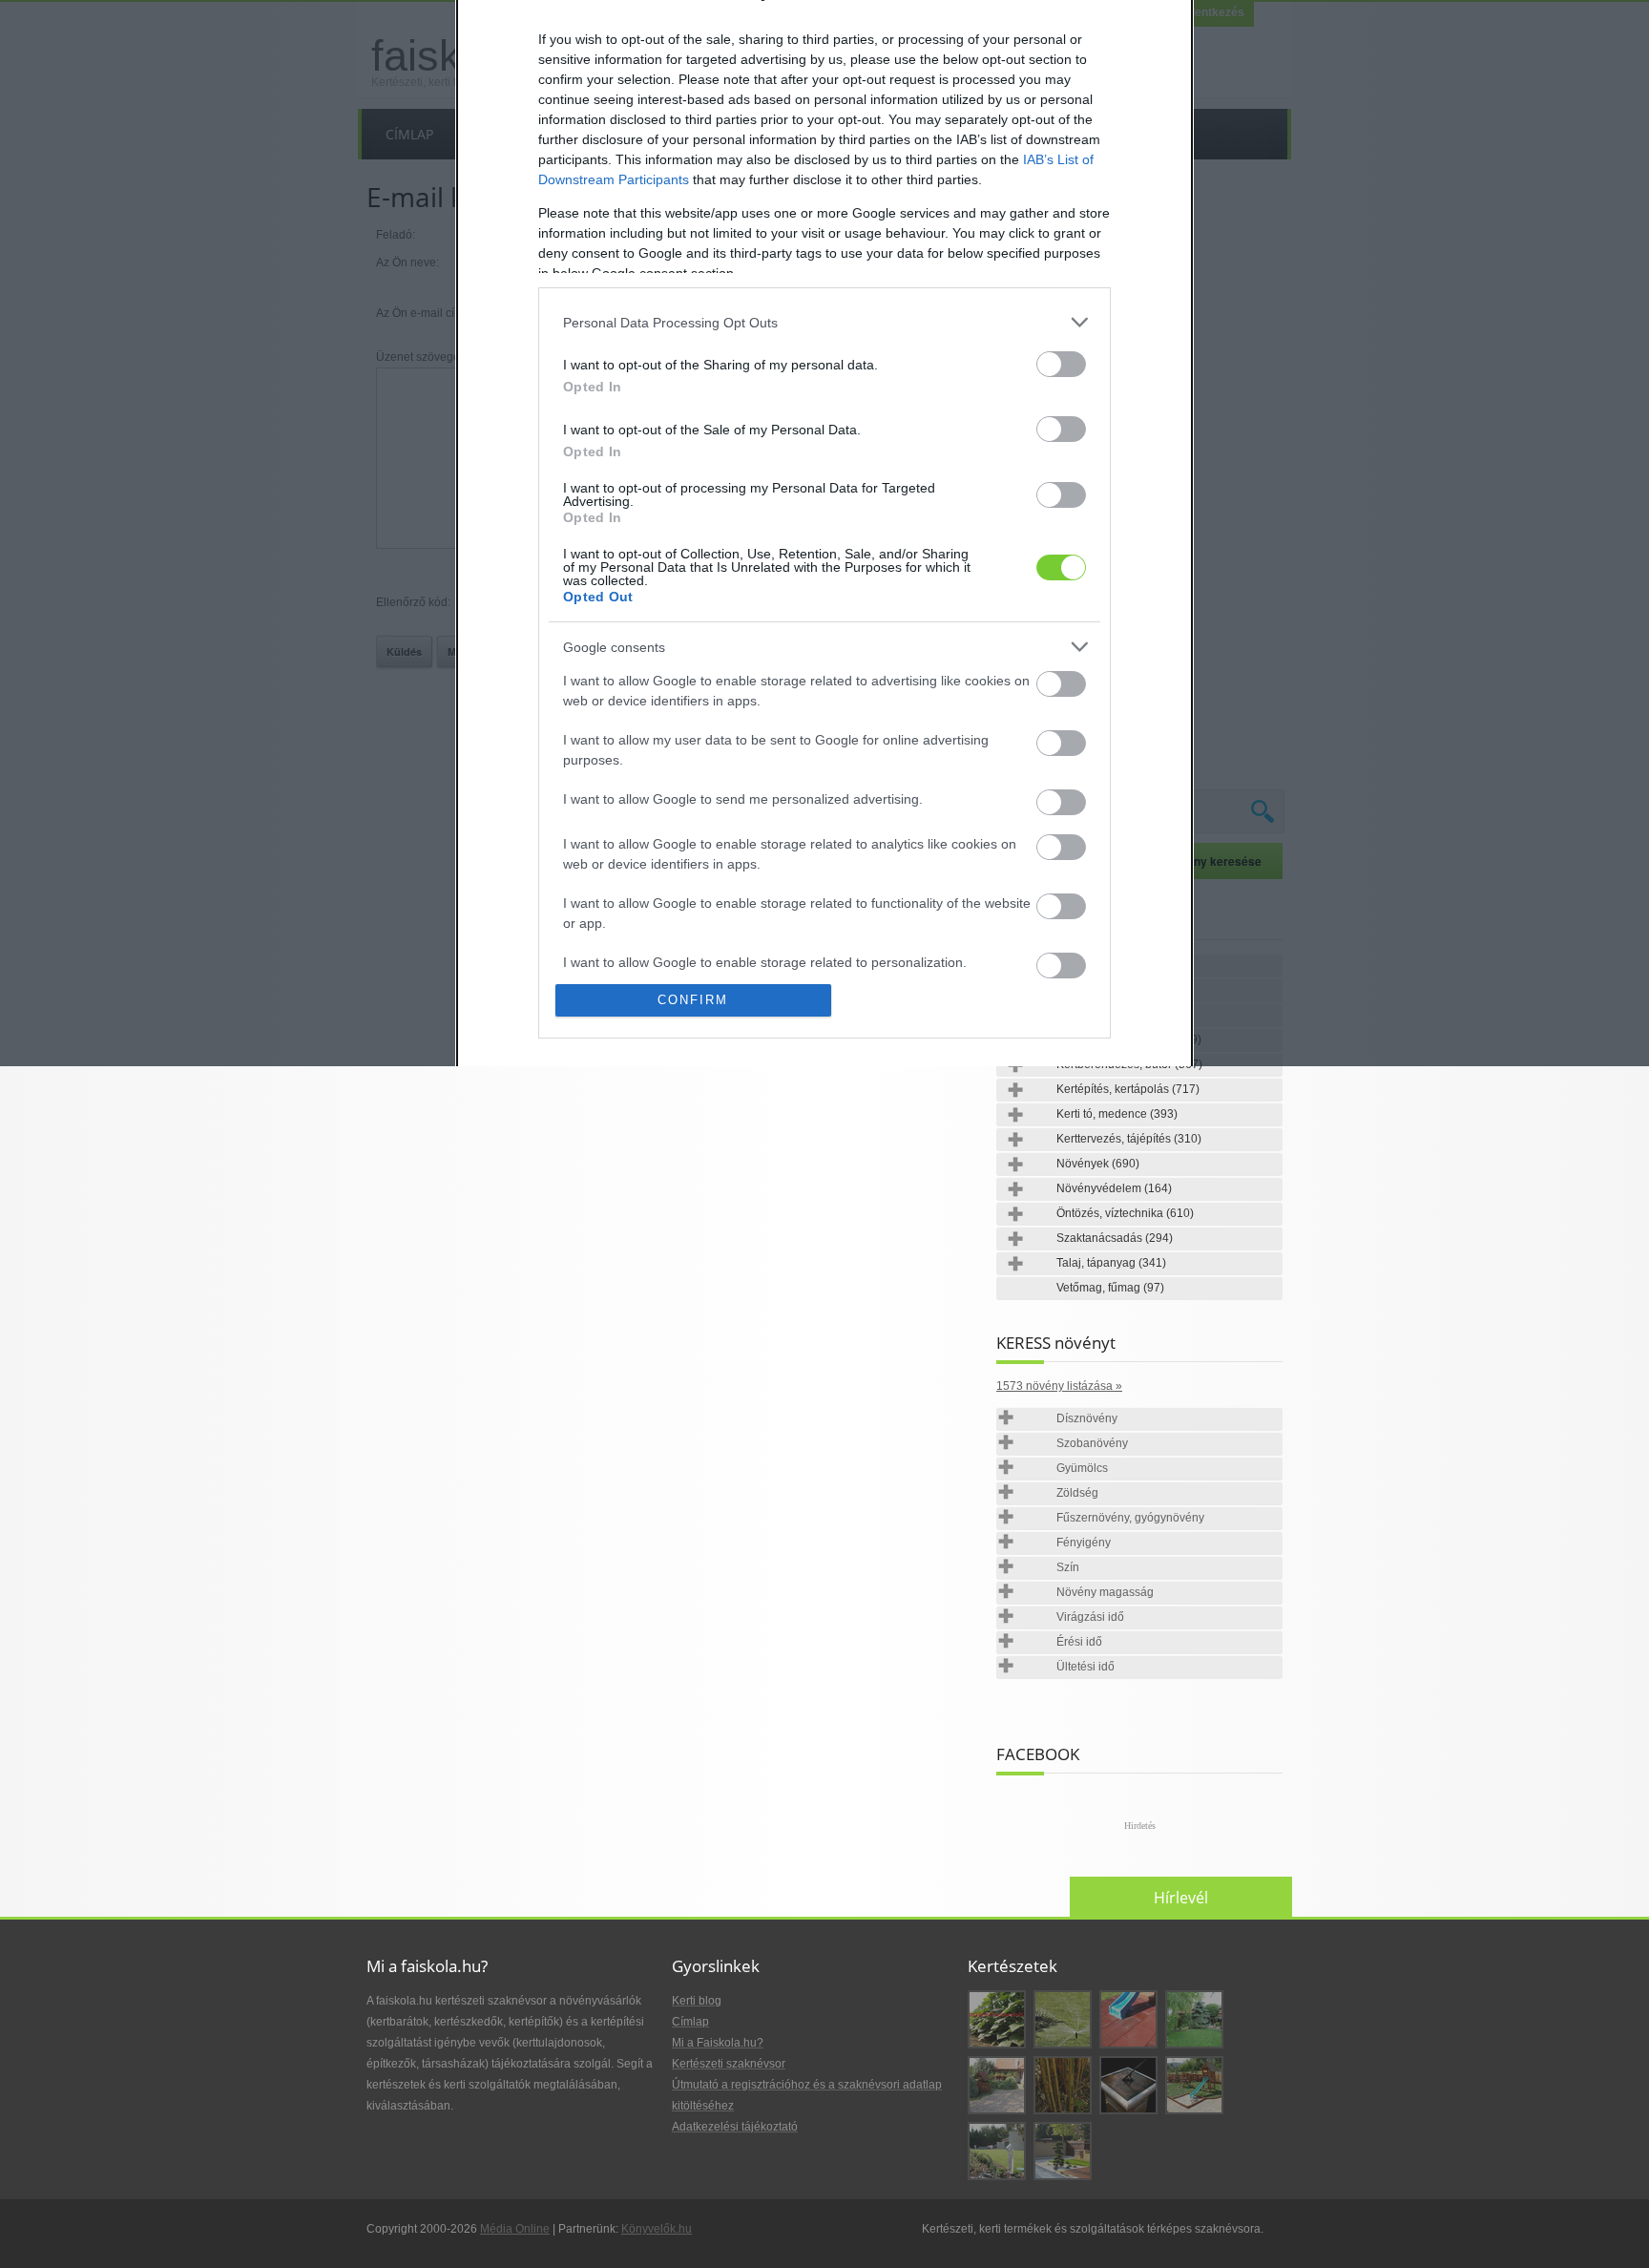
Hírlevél (1181, 1898)
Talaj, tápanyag (1111, 1263)
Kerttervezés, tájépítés (1129, 1139)
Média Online (515, 2229)
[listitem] (824, 322)
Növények (1098, 1164)
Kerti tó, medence (1117, 1114)
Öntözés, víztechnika (1125, 1213)
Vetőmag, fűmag (1110, 1288)
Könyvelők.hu (657, 2229)
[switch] (1061, 364)
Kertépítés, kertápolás (1128, 1089)
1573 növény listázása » (1059, 1386)
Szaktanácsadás (1115, 1238)
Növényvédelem (1114, 1188)
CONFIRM (693, 1000)
